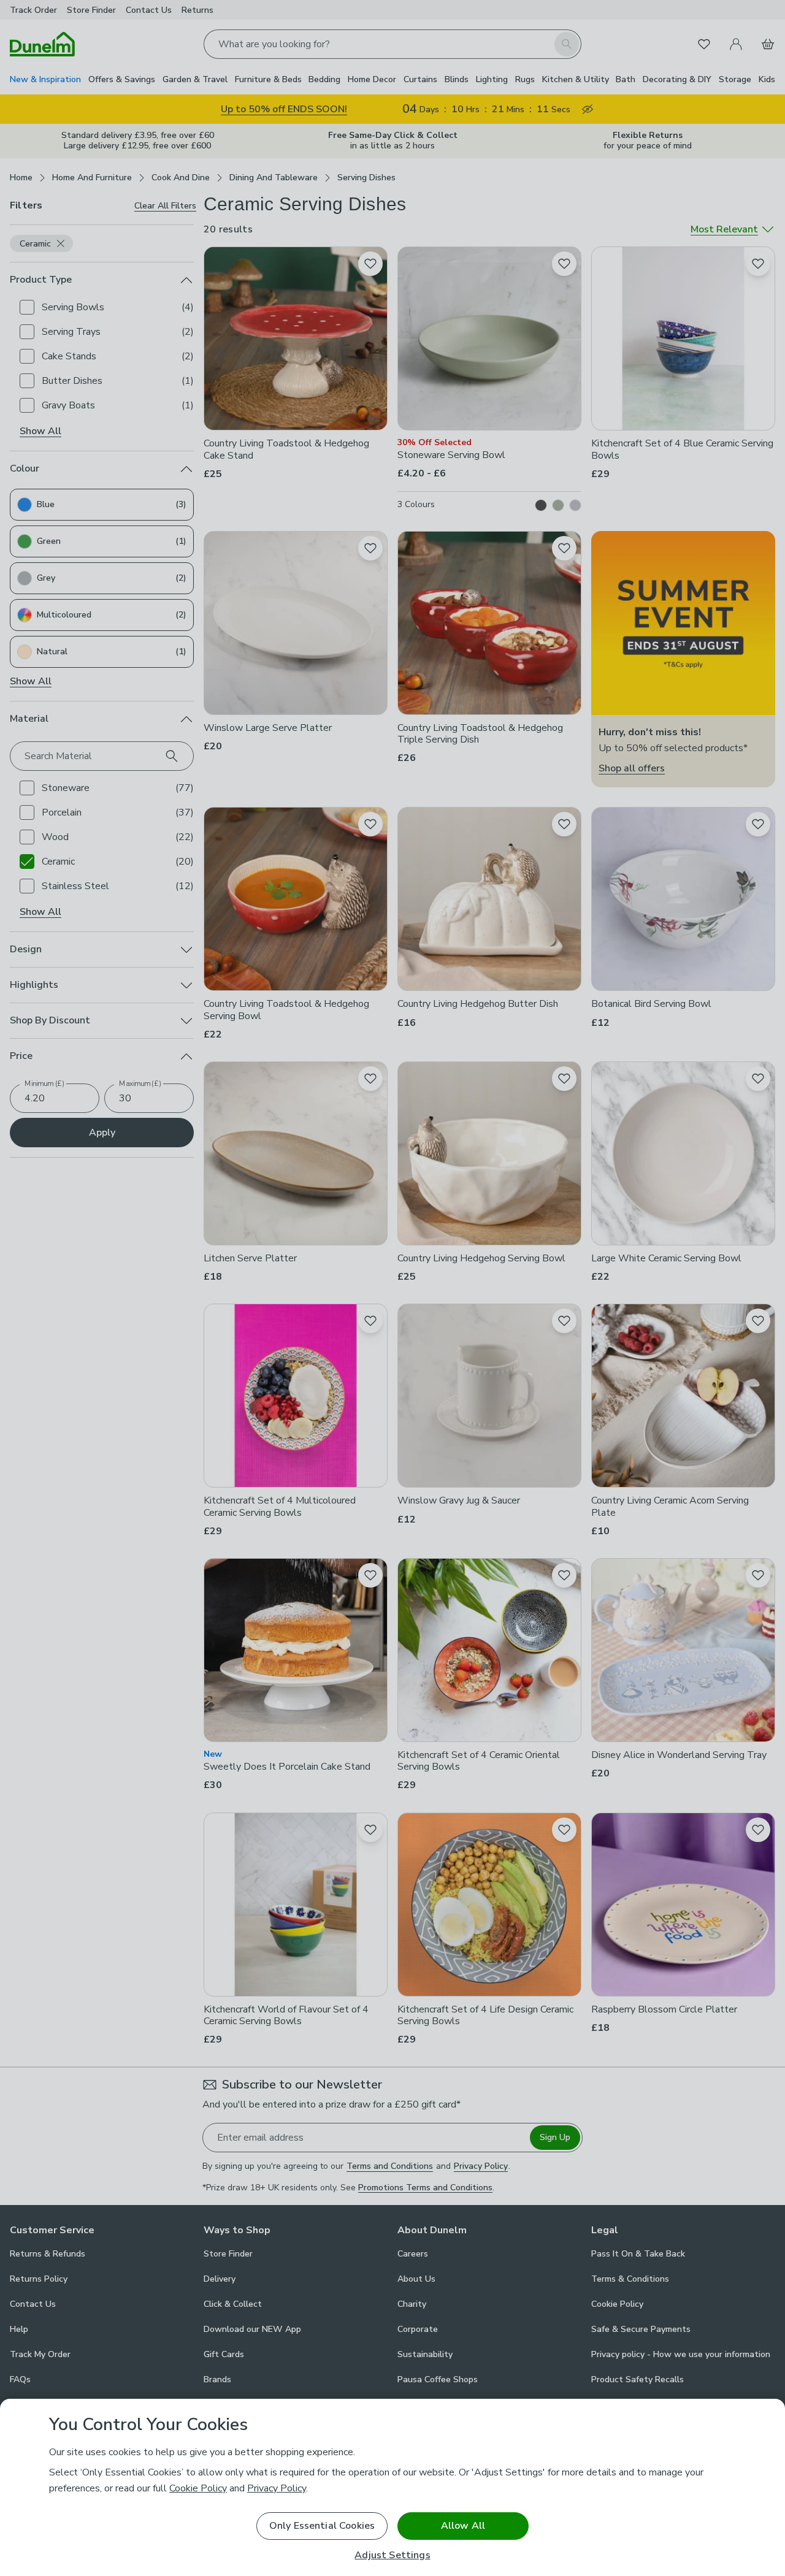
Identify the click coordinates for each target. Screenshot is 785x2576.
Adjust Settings (392, 2555)
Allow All (463, 2526)
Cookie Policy (198, 2488)
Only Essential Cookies (322, 2526)
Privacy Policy (277, 2488)
